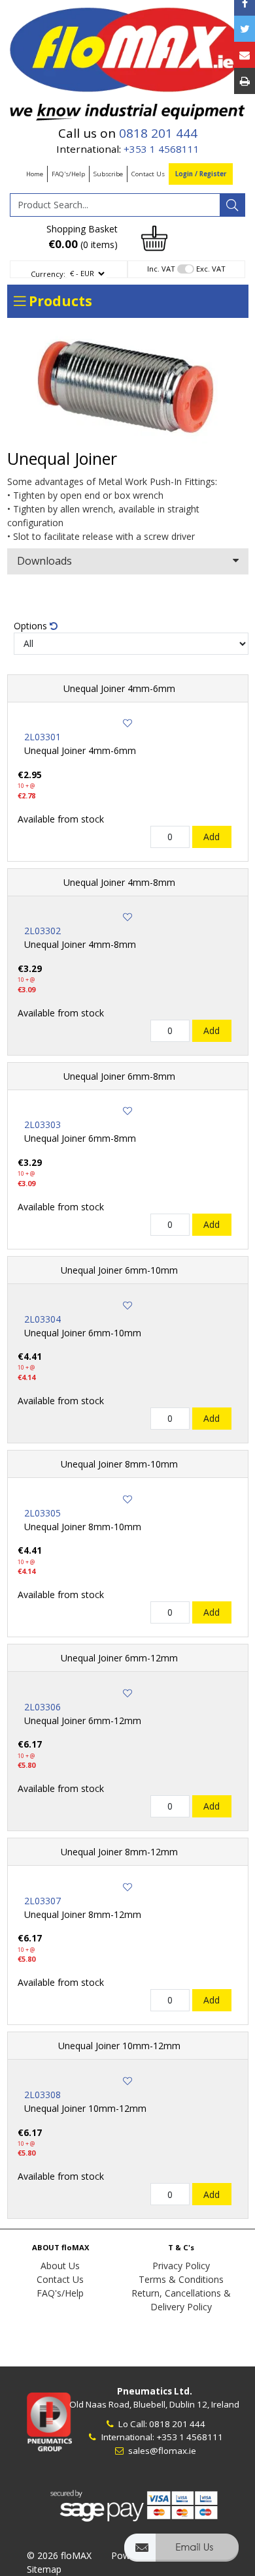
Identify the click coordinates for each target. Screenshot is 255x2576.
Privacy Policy (181, 2266)
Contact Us (148, 174)
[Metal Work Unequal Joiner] (128, 387)
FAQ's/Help (68, 174)
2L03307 (42, 1901)
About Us (60, 2266)
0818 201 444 (158, 133)
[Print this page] (245, 81)
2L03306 (42, 1707)
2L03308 (42, 2095)
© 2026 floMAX (59, 2555)
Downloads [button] (44, 561)
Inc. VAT (161, 269)
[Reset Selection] (54, 626)
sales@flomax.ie (161, 2451)
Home (35, 174)
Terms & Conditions (181, 2279)
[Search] (232, 205)
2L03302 (42, 931)
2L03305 (42, 1513)
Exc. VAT (211, 269)
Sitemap (44, 2569)
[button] (181, 2553)
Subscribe (108, 174)
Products (59, 301)
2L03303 (42, 1124)
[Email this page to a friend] (245, 55)
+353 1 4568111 (161, 149)
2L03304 (42, 1319)
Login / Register (201, 174)
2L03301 (42, 737)
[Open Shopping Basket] (154, 237)
